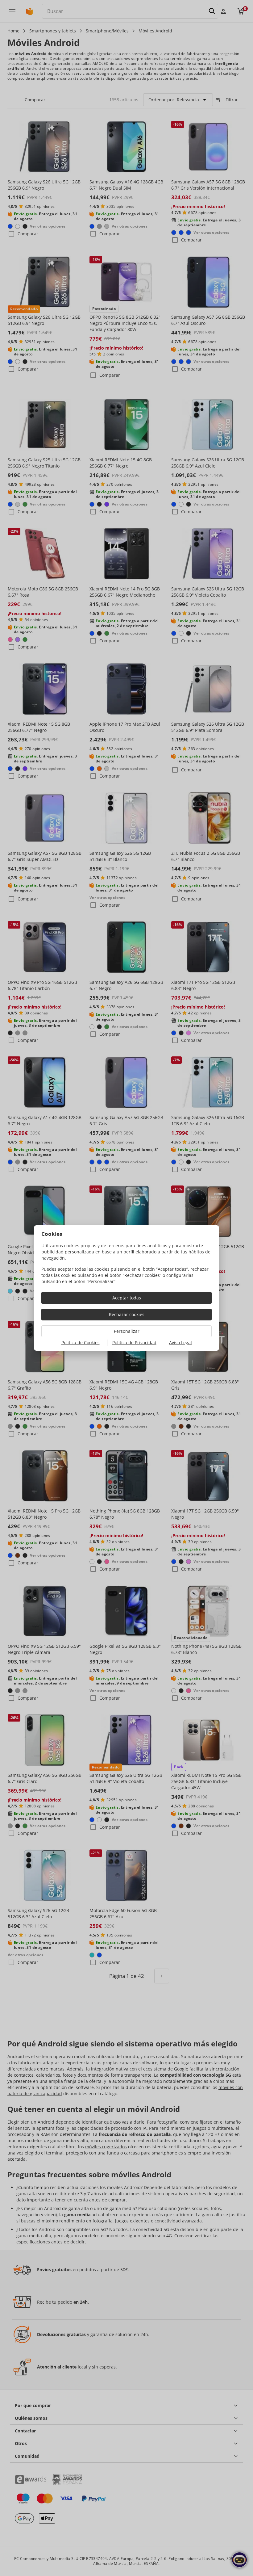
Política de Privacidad (134, 1343)
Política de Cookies (81, 1343)
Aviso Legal (180, 1343)
